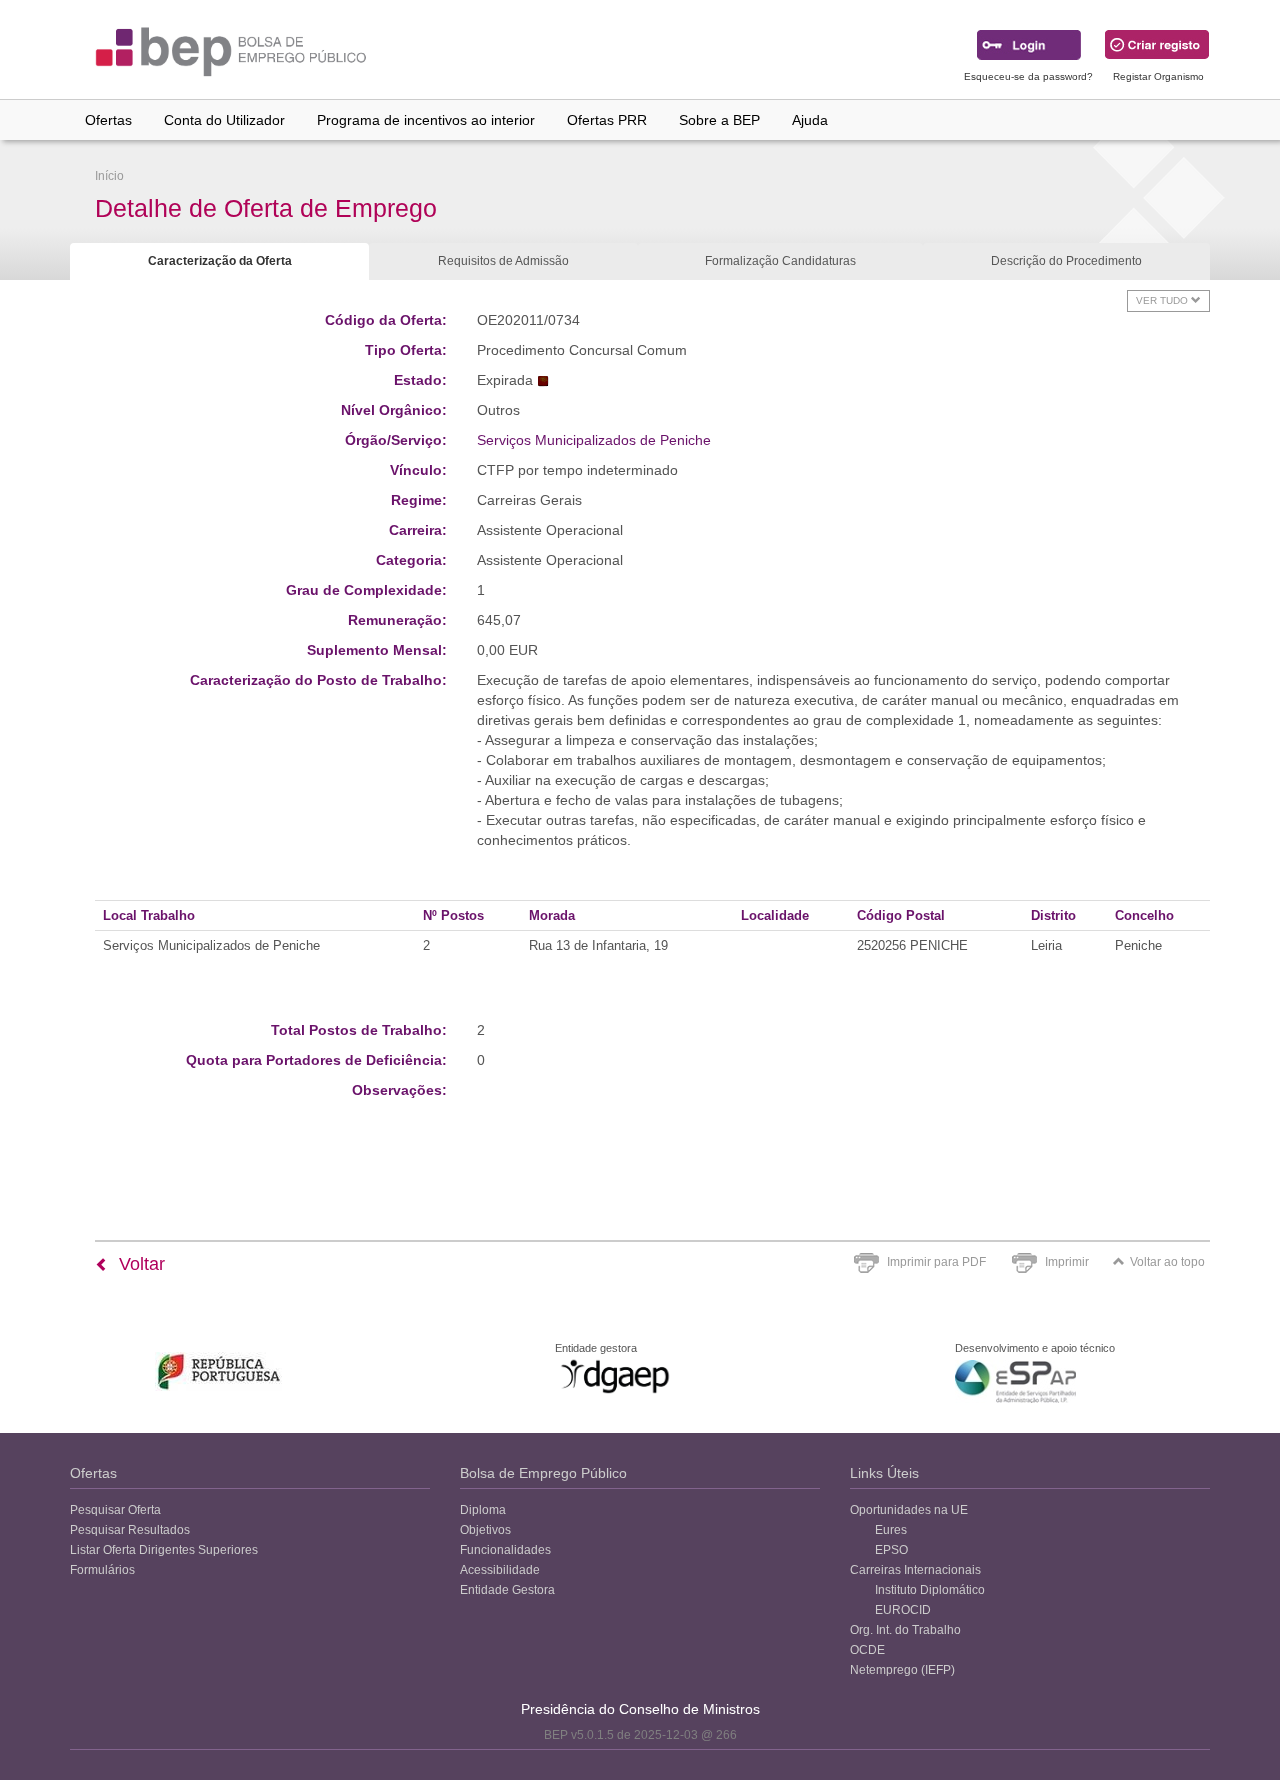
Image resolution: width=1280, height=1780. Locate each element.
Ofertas (108, 120)
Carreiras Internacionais (915, 1570)
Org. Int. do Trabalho (905, 1630)
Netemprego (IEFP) (902, 1670)
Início (109, 176)
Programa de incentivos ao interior (426, 120)
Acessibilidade (500, 1570)
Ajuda (810, 120)
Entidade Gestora (507, 1590)
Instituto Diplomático (930, 1590)
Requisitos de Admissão (503, 261)
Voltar (139, 1264)
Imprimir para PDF (936, 1262)
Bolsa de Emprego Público (543, 1473)
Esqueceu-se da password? (1028, 76)
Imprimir (1067, 1262)
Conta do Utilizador (224, 120)
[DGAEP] (615, 1376)
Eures (891, 1530)
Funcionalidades (505, 1550)
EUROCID (903, 1610)
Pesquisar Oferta (115, 1510)
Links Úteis (884, 1473)
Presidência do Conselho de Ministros (640, 1709)
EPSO (891, 1550)
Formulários (102, 1570)
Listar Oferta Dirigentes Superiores (164, 1550)
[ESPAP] (1015, 1381)
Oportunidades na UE (909, 1510)
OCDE (867, 1650)
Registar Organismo (1158, 76)
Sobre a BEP (719, 120)
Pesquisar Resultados (130, 1530)
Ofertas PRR (607, 120)
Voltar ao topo (1167, 1262)
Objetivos (485, 1530)
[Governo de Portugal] (219, 1371)
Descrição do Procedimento (1066, 261)
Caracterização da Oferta (220, 261)
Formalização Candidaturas (780, 261)
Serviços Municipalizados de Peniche (594, 440)
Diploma (483, 1510)
